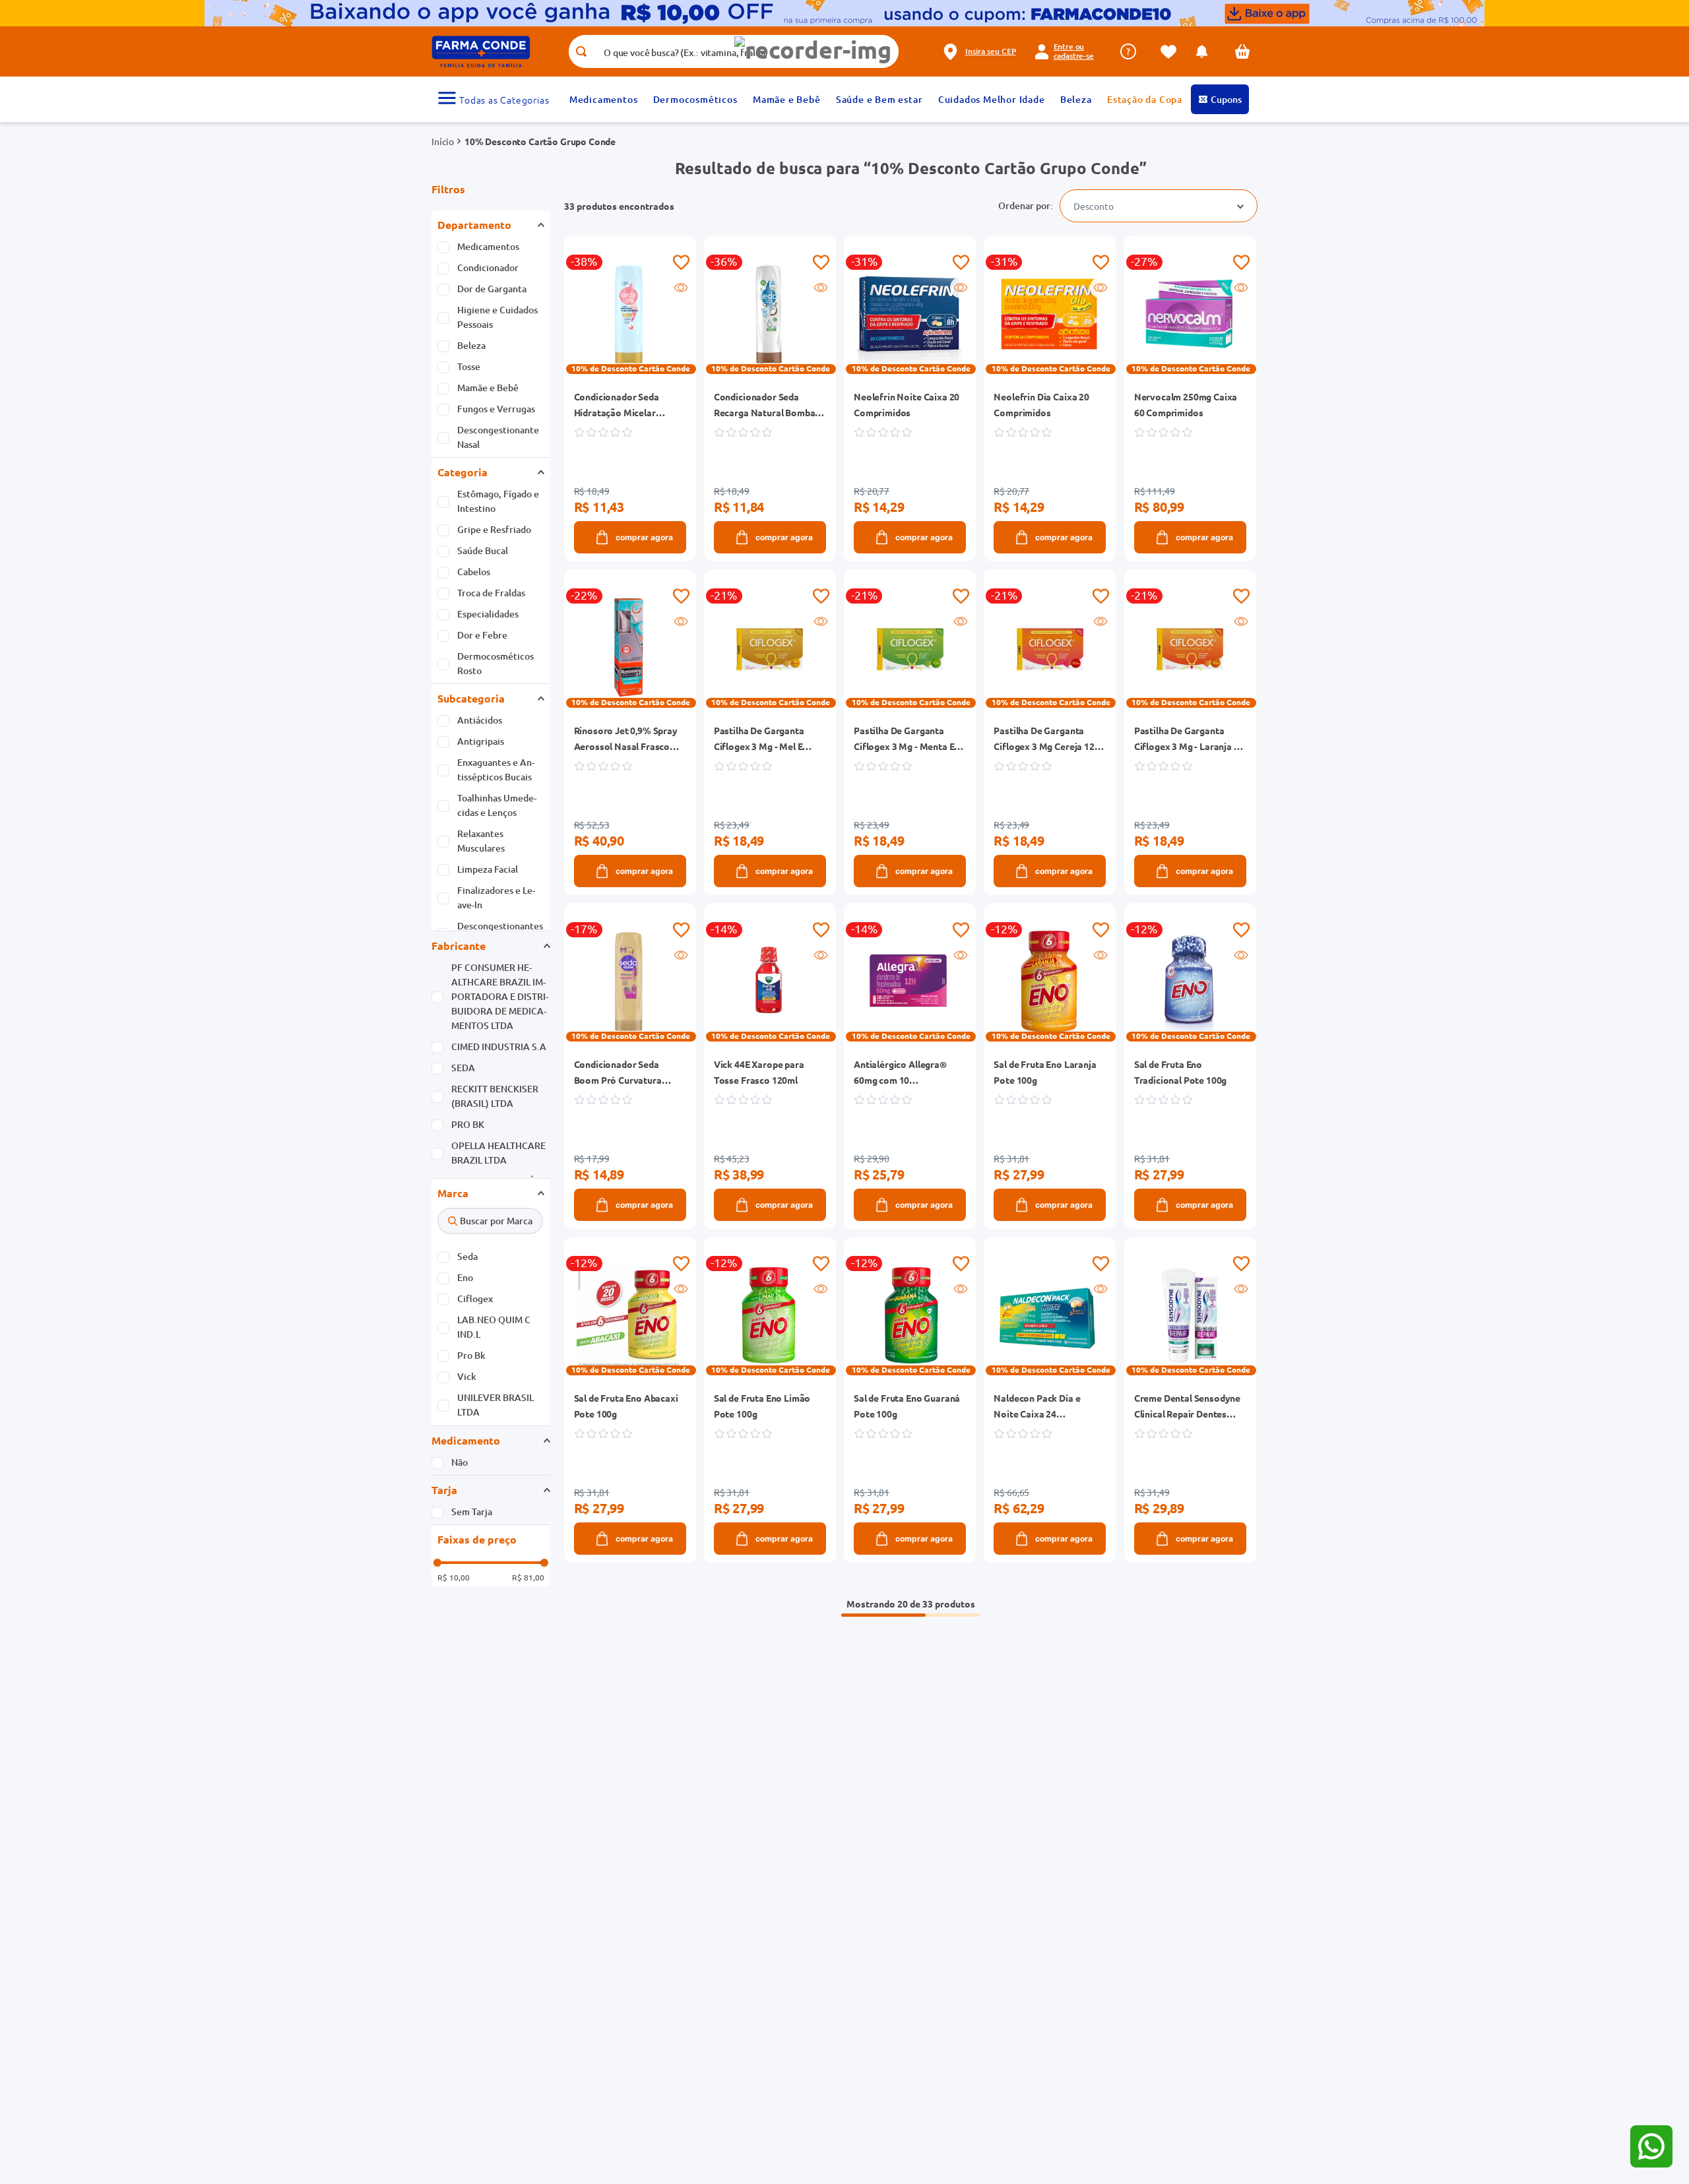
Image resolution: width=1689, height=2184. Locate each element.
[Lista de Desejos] (1172, 52)
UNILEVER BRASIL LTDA (495, 1405)
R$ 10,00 (454, 1577)
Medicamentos (488, 246)
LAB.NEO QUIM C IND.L (494, 1327)
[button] (813, 50)
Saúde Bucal (483, 550)
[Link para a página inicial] (443, 141)
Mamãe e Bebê (488, 388)
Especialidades (488, 614)
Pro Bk (471, 1355)
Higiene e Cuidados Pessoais (497, 317)
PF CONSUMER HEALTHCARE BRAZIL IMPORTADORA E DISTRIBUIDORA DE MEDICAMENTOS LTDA (500, 996)
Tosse (469, 366)
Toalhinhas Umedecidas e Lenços (497, 805)
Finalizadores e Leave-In (496, 897)
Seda (467, 1256)
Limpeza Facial (488, 869)
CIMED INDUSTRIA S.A (499, 1046)
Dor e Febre (482, 635)
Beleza (471, 345)
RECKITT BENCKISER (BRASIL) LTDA (495, 1096)
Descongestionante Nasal (498, 437)
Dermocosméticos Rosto (495, 663)
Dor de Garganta (492, 289)
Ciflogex (475, 1298)
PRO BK (468, 1124)
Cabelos (474, 572)
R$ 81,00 (528, 1577)
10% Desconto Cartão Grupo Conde (540, 141)
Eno (465, 1277)
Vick (467, 1376)
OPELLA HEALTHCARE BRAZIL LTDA (498, 1153)
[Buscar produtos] (581, 51)
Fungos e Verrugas (496, 409)
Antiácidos (480, 720)
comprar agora (644, 537)
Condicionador (488, 267)
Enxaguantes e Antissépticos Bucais (496, 769)
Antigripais (481, 741)
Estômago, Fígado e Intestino (498, 501)
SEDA (463, 1068)
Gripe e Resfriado (494, 529)
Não (460, 1462)
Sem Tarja (472, 1512)
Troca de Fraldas (491, 593)
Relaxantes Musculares (481, 841)
